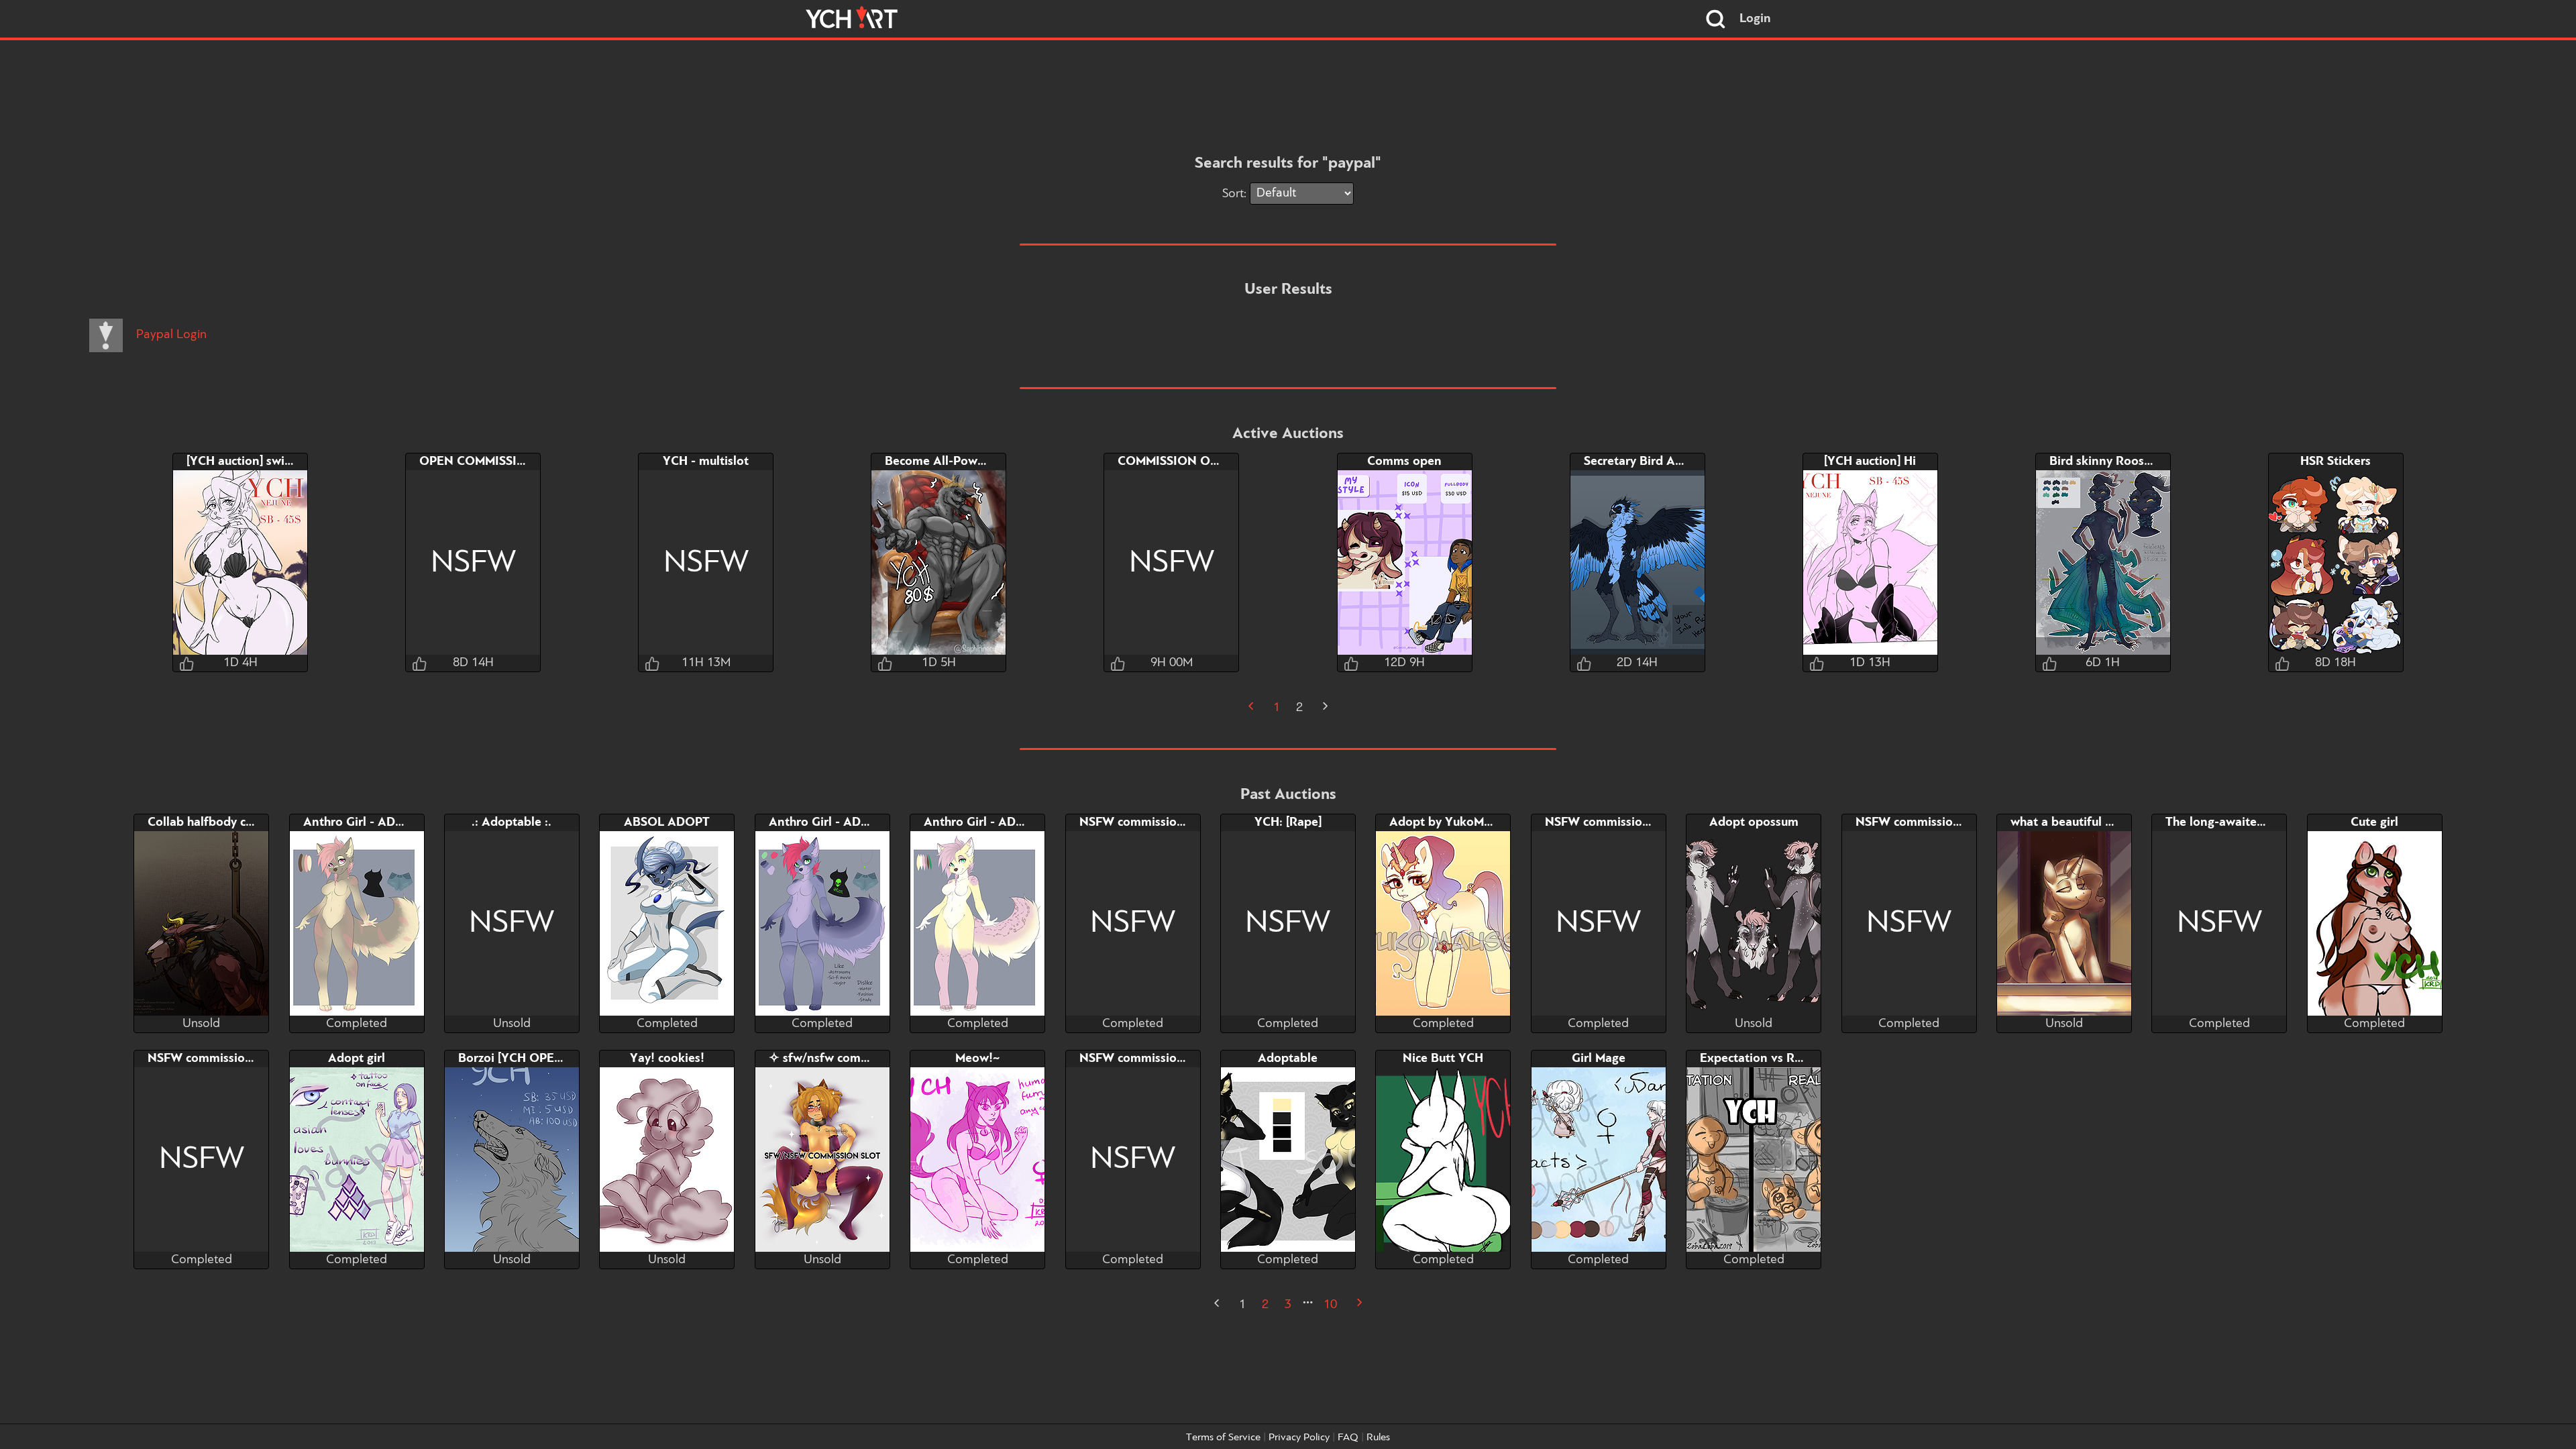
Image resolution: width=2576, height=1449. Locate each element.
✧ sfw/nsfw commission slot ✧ (855, 1059)
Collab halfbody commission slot (239, 822)
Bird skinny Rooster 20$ (2117, 462)
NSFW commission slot (1144, 822)
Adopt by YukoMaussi (1450, 822)
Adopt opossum (1754, 822)
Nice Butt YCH (1443, 1059)
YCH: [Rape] (1288, 822)
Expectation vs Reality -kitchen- (1789, 1059)
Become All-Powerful (944, 462)
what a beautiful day (2068, 822)
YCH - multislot (706, 462)
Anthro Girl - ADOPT (362, 822)
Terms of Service (1223, 1438)
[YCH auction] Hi (1870, 462)
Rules (1378, 1438)
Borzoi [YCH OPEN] (513, 1059)
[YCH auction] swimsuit (251, 462)
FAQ (1348, 1438)
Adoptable (1288, 1059)
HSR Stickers (2336, 462)
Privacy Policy (1299, 1438)
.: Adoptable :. (512, 822)
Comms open (1404, 462)
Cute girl (2374, 822)
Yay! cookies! (667, 1059)
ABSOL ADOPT (667, 822)
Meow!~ (977, 1059)
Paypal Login (170, 335)
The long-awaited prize (2230, 822)
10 (1330, 1305)
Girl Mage (1599, 1059)
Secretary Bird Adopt (1643, 462)
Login (1755, 19)
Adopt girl (357, 1059)
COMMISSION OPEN (1176, 462)
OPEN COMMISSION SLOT (495, 462)
